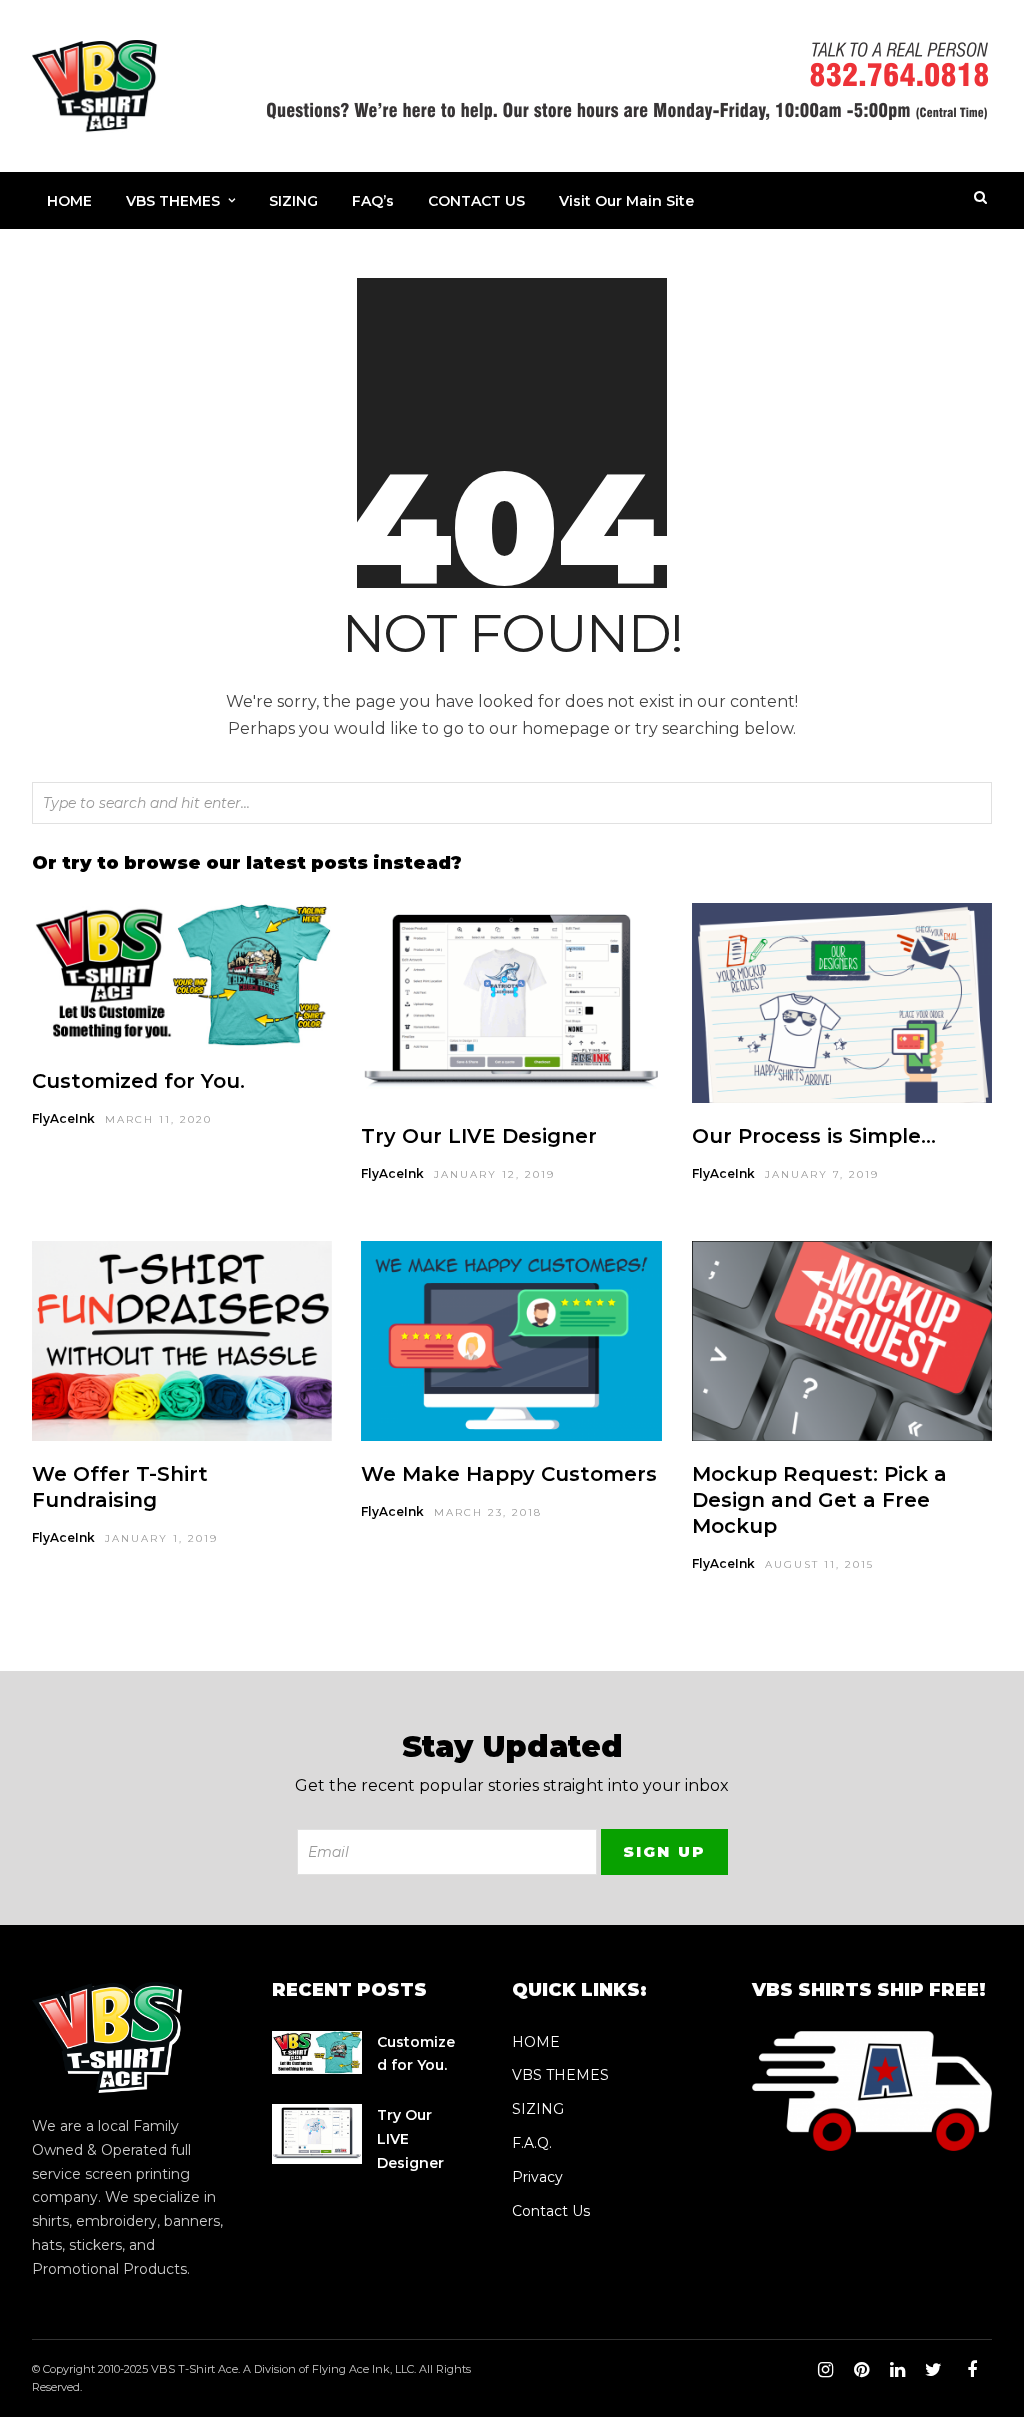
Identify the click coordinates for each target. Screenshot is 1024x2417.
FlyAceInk (63, 1118)
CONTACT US (476, 201)
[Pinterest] (861, 2370)
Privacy (537, 2177)
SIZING (293, 201)
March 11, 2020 (158, 1119)
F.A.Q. (532, 2143)
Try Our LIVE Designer (479, 1136)
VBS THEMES (173, 201)
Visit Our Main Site (626, 201)
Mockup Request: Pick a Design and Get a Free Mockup (819, 1500)
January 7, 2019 (822, 1174)
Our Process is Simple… (814, 1136)
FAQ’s (373, 201)
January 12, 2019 (494, 1174)
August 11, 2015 (819, 1564)
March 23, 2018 (488, 1512)
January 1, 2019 (161, 1538)
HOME (69, 201)
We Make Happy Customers (509, 1474)
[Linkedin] (897, 2370)
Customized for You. (138, 1081)
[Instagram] (825, 2370)
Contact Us (551, 2211)
